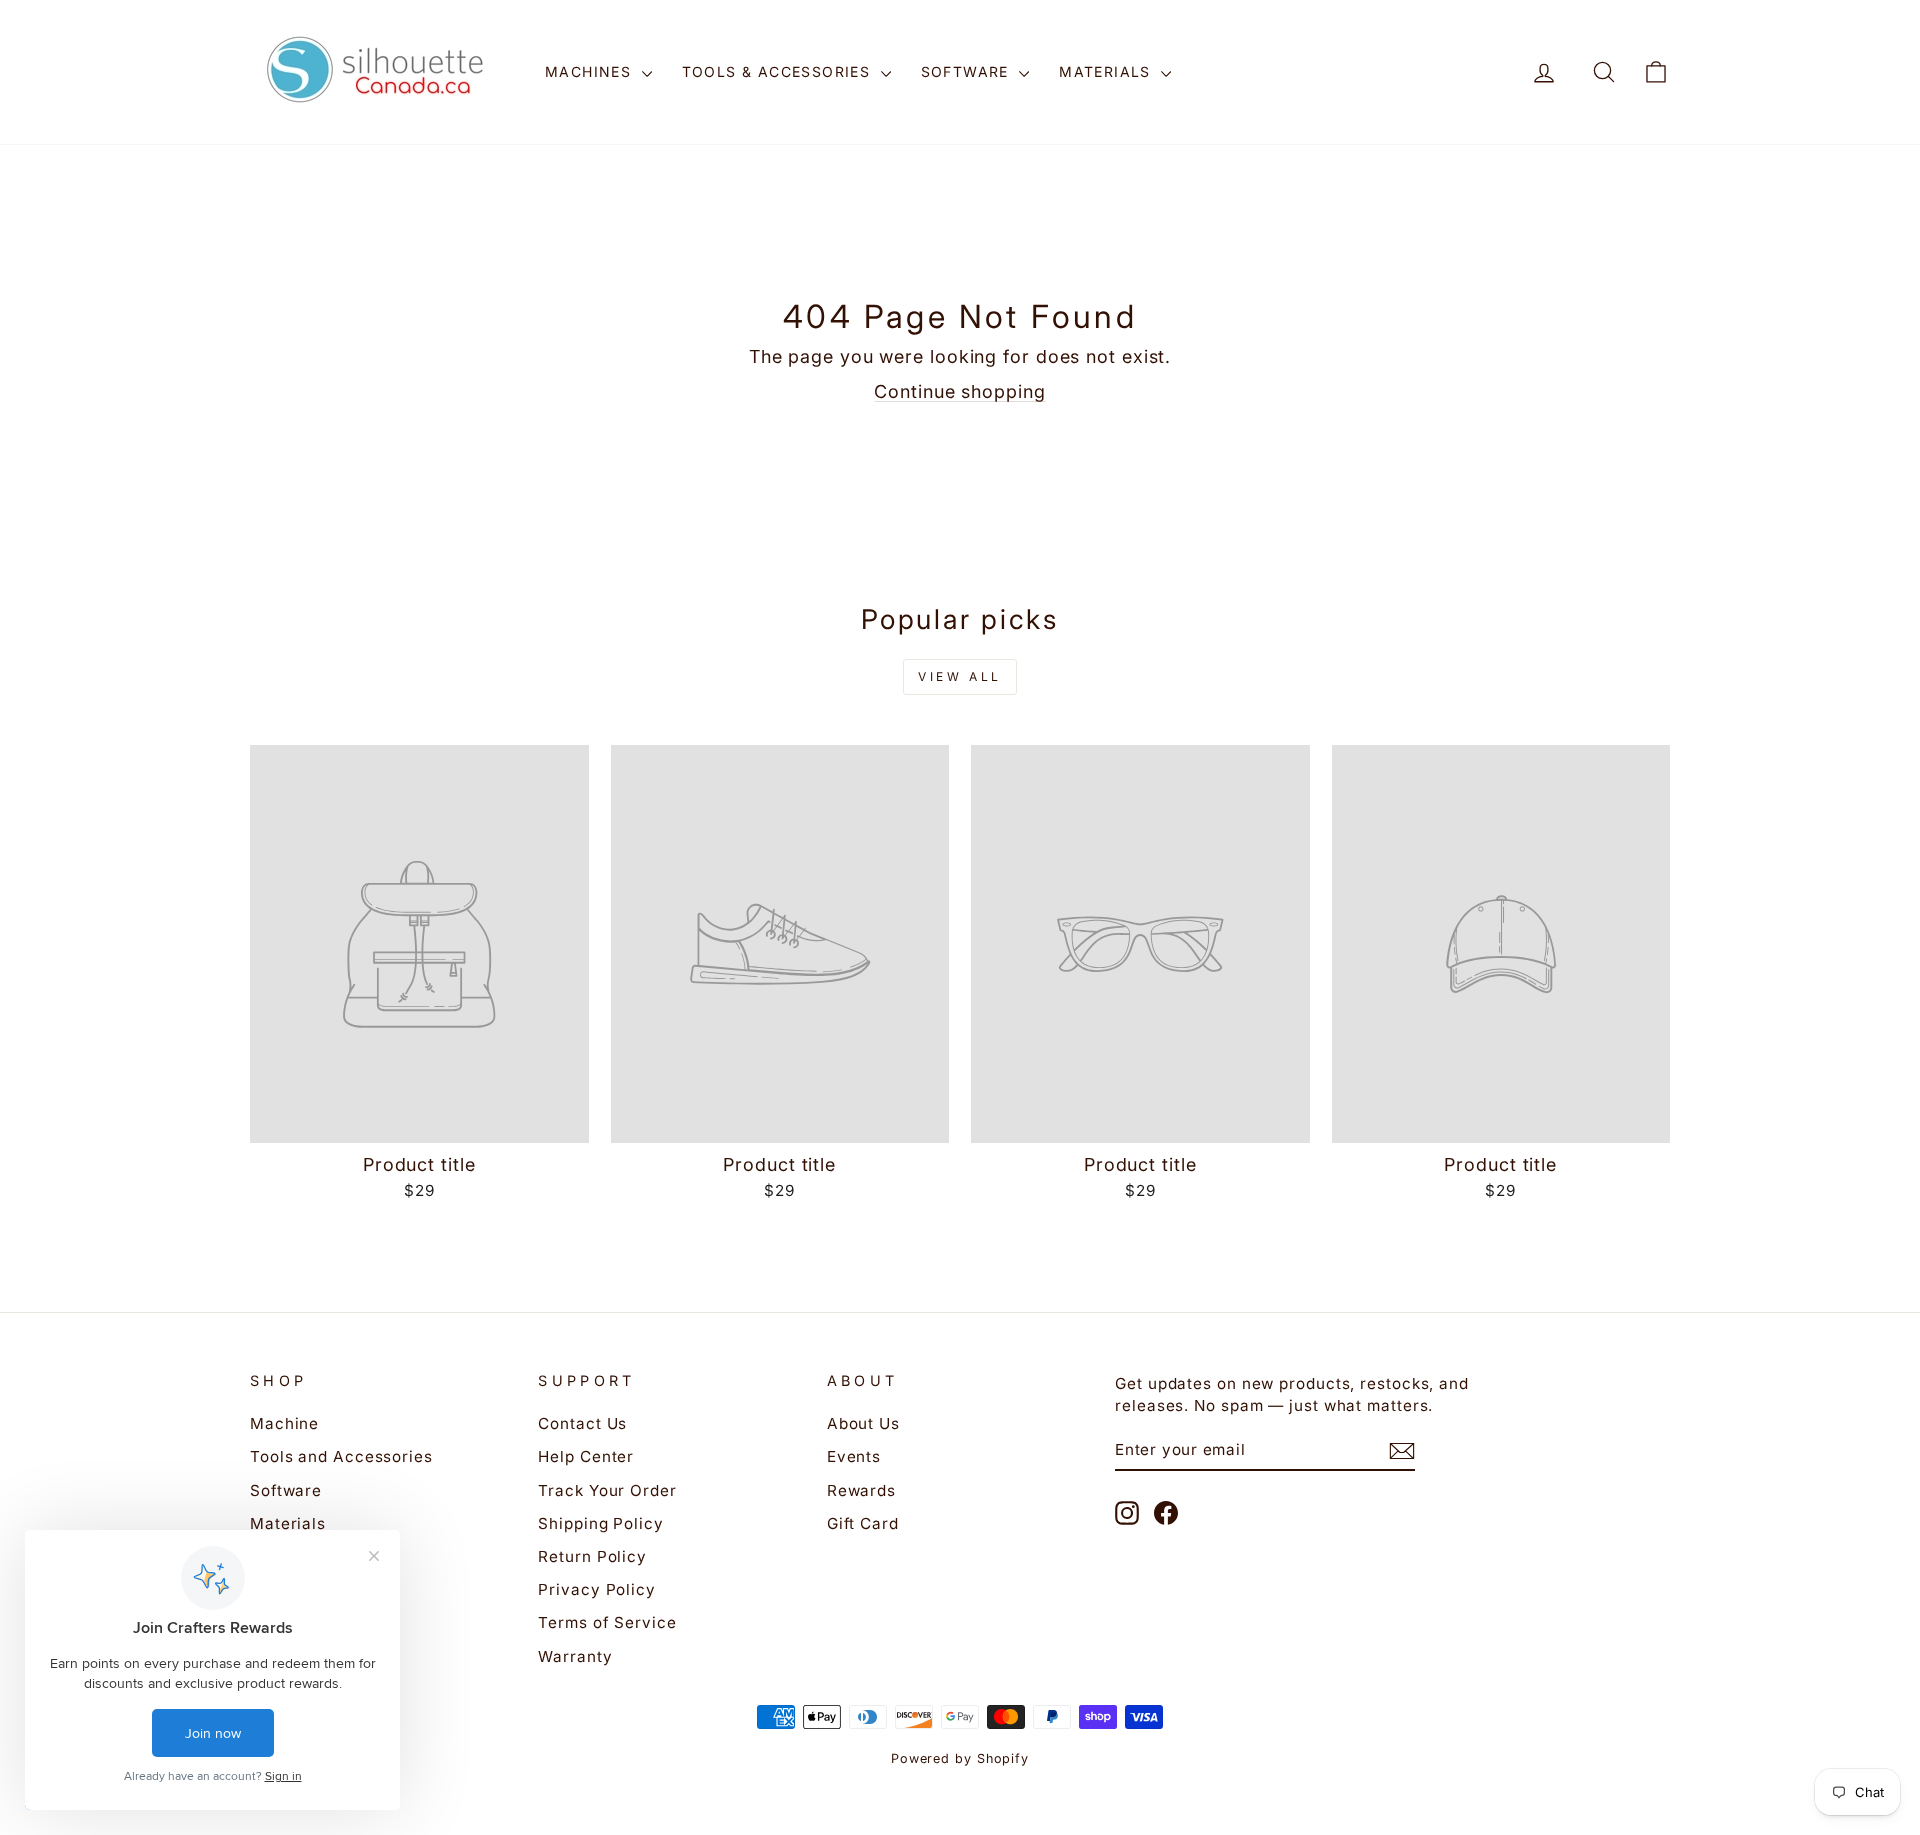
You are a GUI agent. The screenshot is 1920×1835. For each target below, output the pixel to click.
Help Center (586, 1456)
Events (854, 1456)
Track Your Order (607, 1490)
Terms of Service (607, 1622)
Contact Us (582, 1423)
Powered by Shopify (960, 1758)
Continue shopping (959, 391)
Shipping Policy (601, 1523)
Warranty (575, 1656)
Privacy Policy (597, 1589)
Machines (591, 71)
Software (968, 71)
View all (960, 676)
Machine (284, 1423)
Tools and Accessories (341, 1456)
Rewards (861, 1490)
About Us (863, 1423)
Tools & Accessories (779, 71)
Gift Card (863, 1523)
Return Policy (592, 1556)
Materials (1107, 71)
